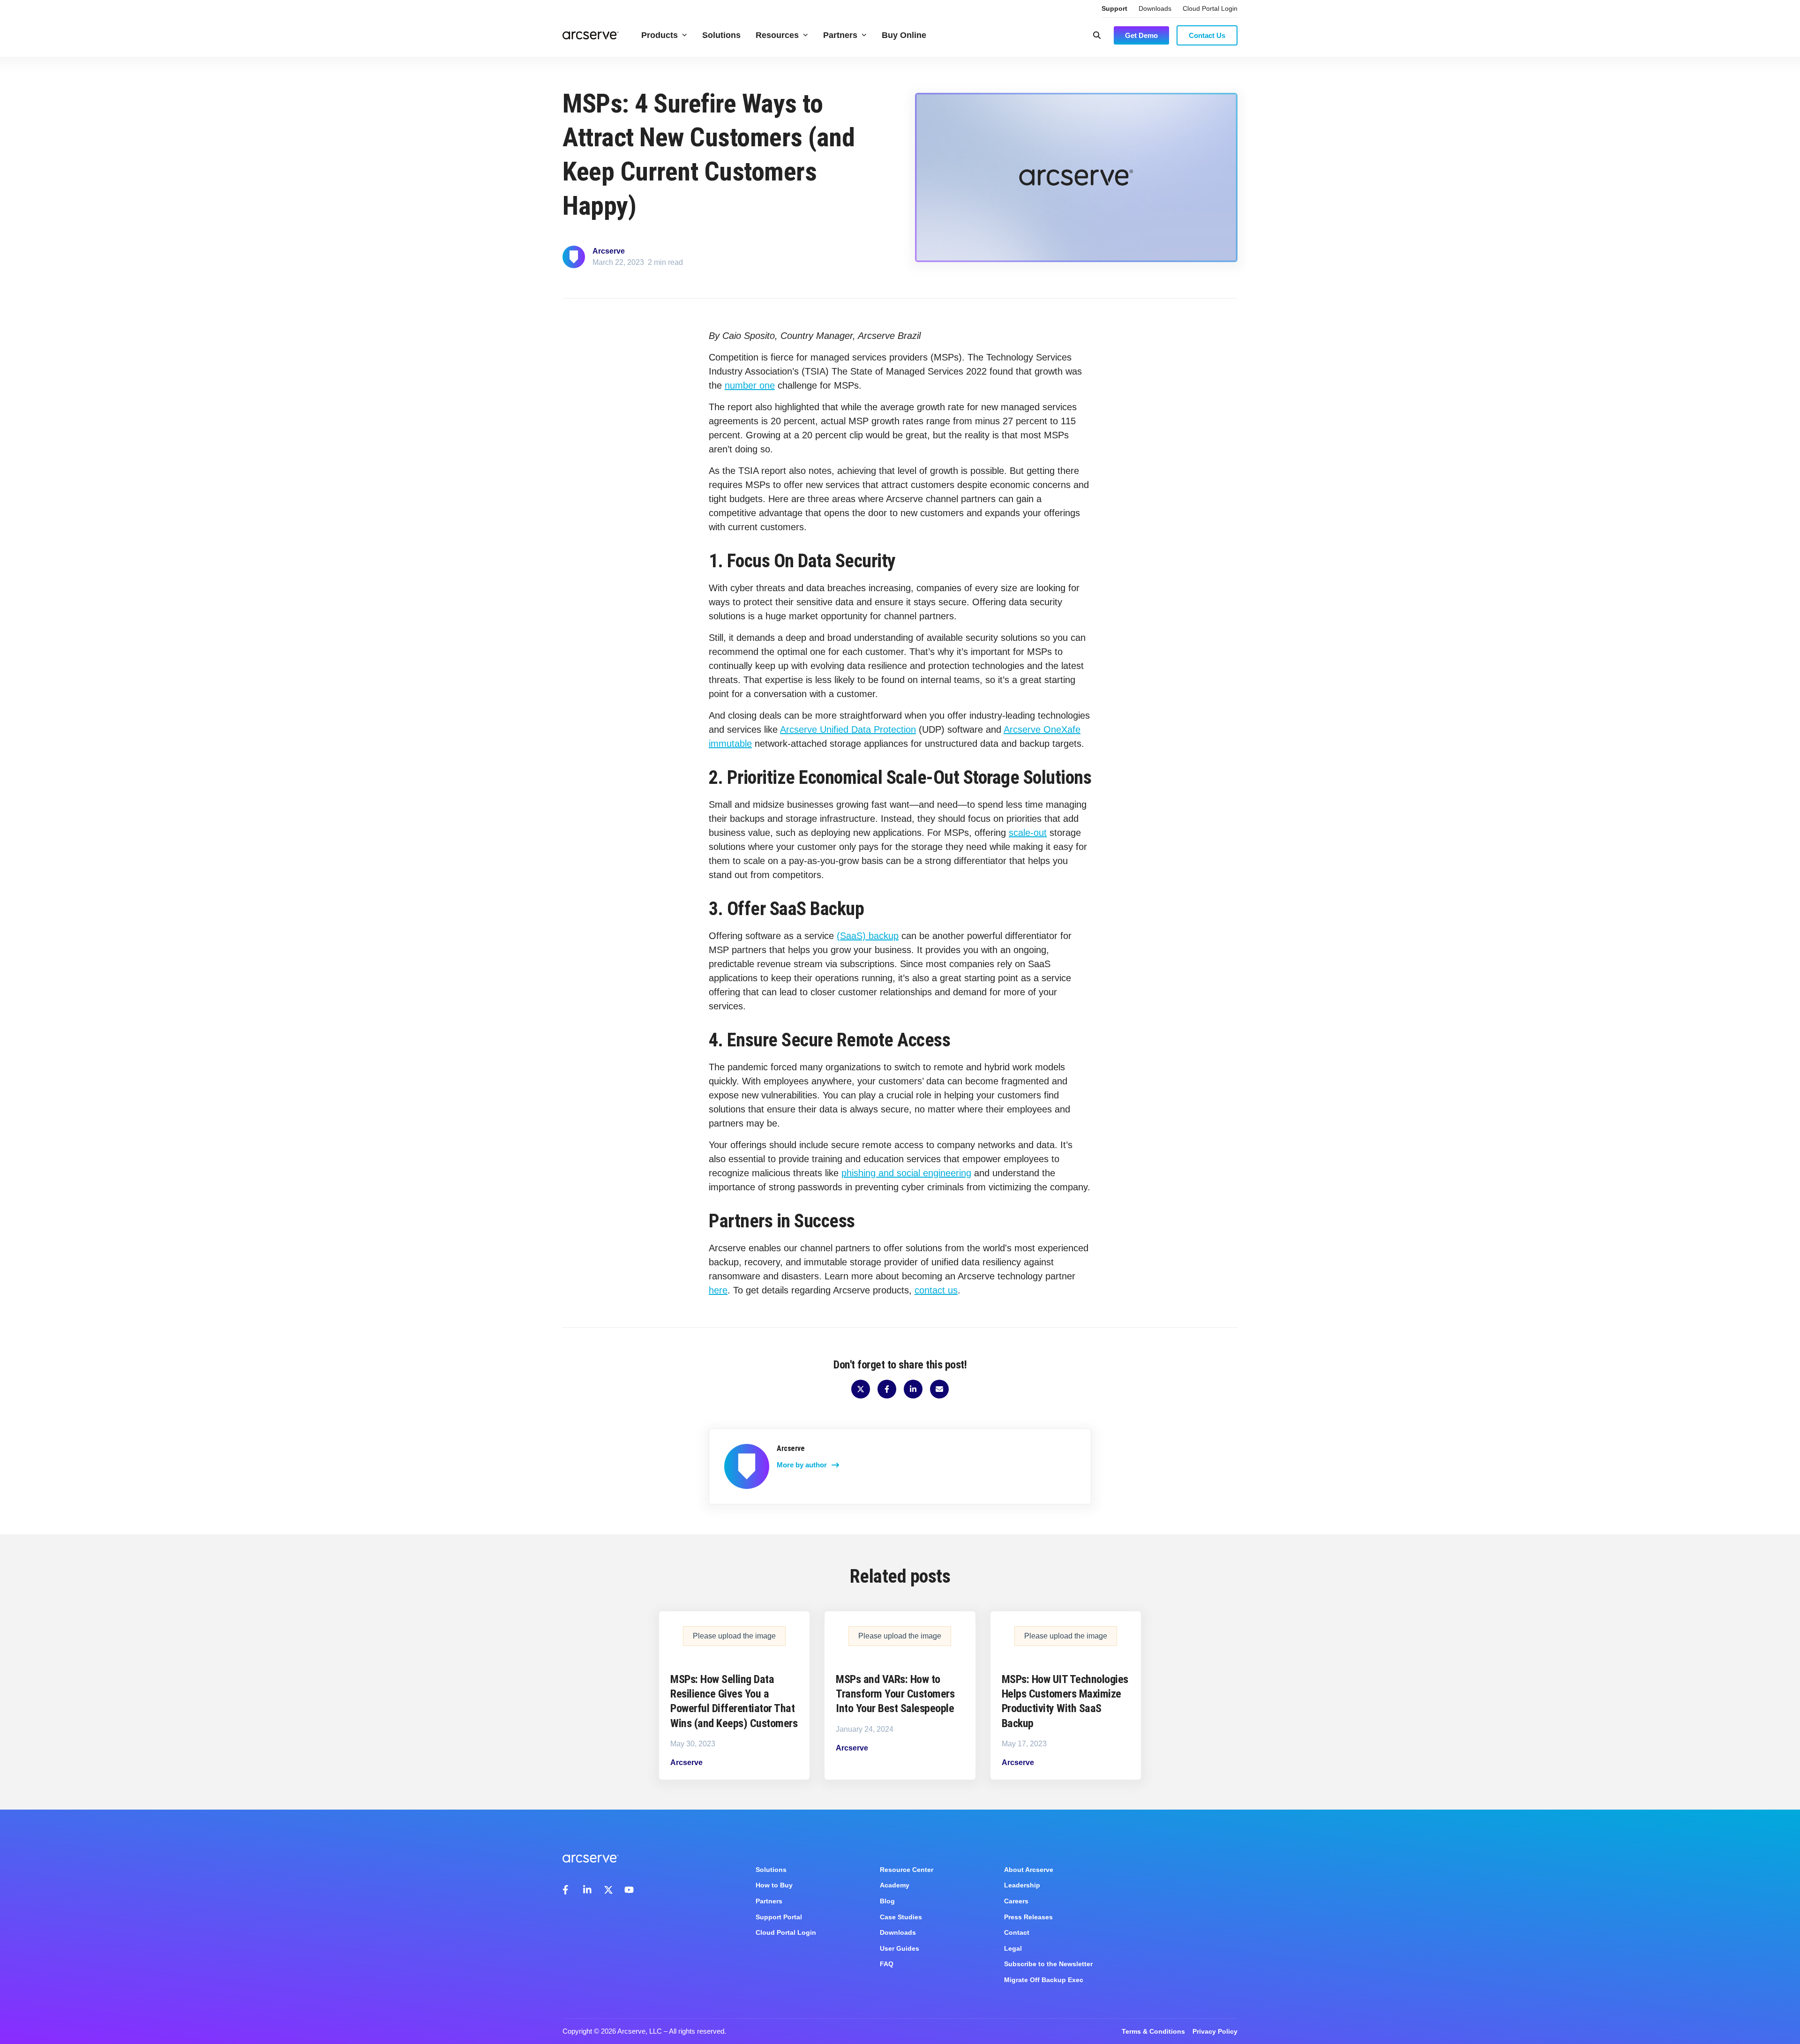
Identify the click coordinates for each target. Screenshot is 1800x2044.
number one (750, 385)
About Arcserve (1029, 1870)
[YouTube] (629, 1890)
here (718, 1290)
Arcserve (609, 251)
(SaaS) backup (868, 936)
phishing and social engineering (906, 1173)
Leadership (1022, 1885)
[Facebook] (567, 1890)
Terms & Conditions (1153, 2031)
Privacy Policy (1215, 2031)
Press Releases (1028, 1917)
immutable (730, 744)
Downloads (1155, 8)
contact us (936, 1290)
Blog (887, 1901)
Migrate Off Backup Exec (1044, 1980)
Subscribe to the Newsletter (1048, 1964)
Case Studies (901, 1917)
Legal (1013, 1948)
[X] (608, 1890)
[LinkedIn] (588, 1890)
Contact (1017, 1932)
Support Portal (779, 1917)
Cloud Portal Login (1210, 8)
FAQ (887, 1964)
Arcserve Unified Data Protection (848, 729)
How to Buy (774, 1885)
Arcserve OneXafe (1042, 729)
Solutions (721, 35)
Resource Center (907, 1870)
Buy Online (904, 35)
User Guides (900, 1948)
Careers (1016, 1901)
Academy (895, 1885)
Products (660, 35)
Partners (840, 35)
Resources (777, 35)
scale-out (1028, 833)
